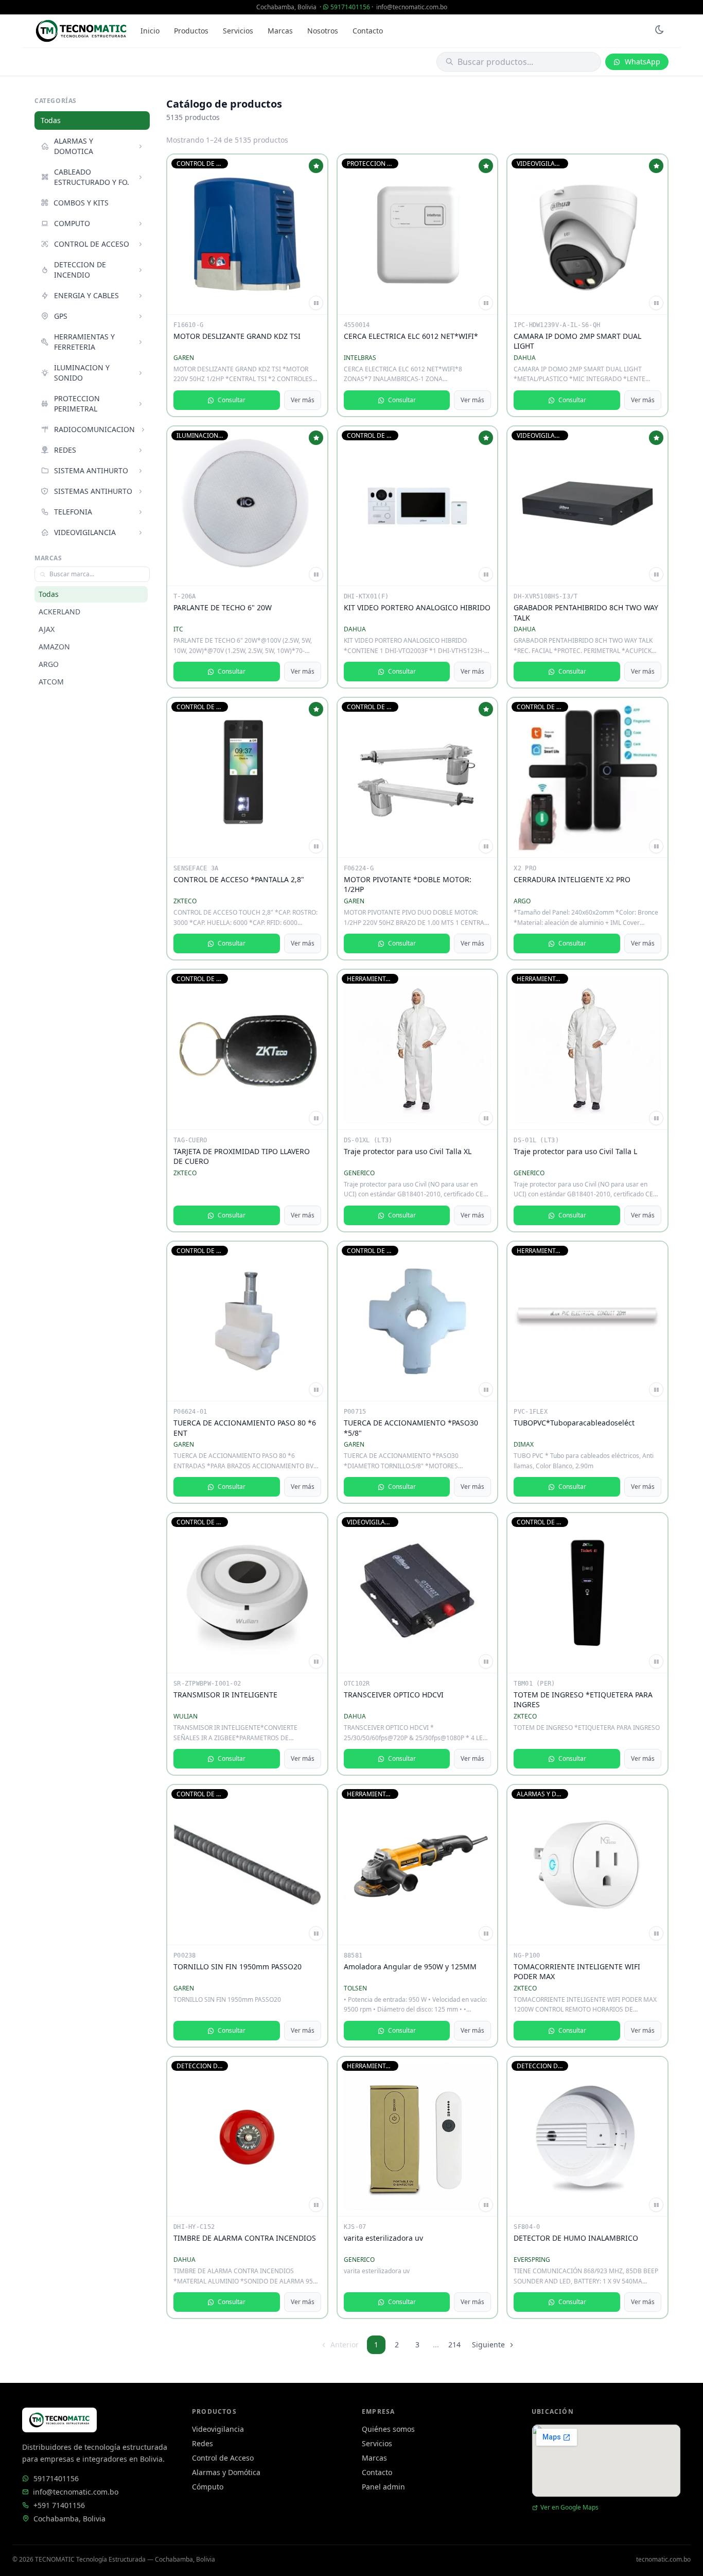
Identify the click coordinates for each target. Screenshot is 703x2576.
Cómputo (208, 2487)
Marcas (280, 31)
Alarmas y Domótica (226, 2472)
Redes (203, 2443)
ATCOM (51, 682)
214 (454, 2345)
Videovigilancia (218, 2429)
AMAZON (54, 647)
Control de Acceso (223, 2458)
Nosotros (323, 31)
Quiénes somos (388, 2429)
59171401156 (350, 7)
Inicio (150, 31)
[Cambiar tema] (659, 31)
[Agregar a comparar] (316, 303)
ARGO (49, 664)
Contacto (368, 31)
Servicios (238, 31)
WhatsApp (643, 62)
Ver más (303, 400)
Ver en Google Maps (569, 2508)
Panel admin (383, 2487)
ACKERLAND (59, 612)
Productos (191, 31)
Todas (51, 120)
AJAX (47, 629)
